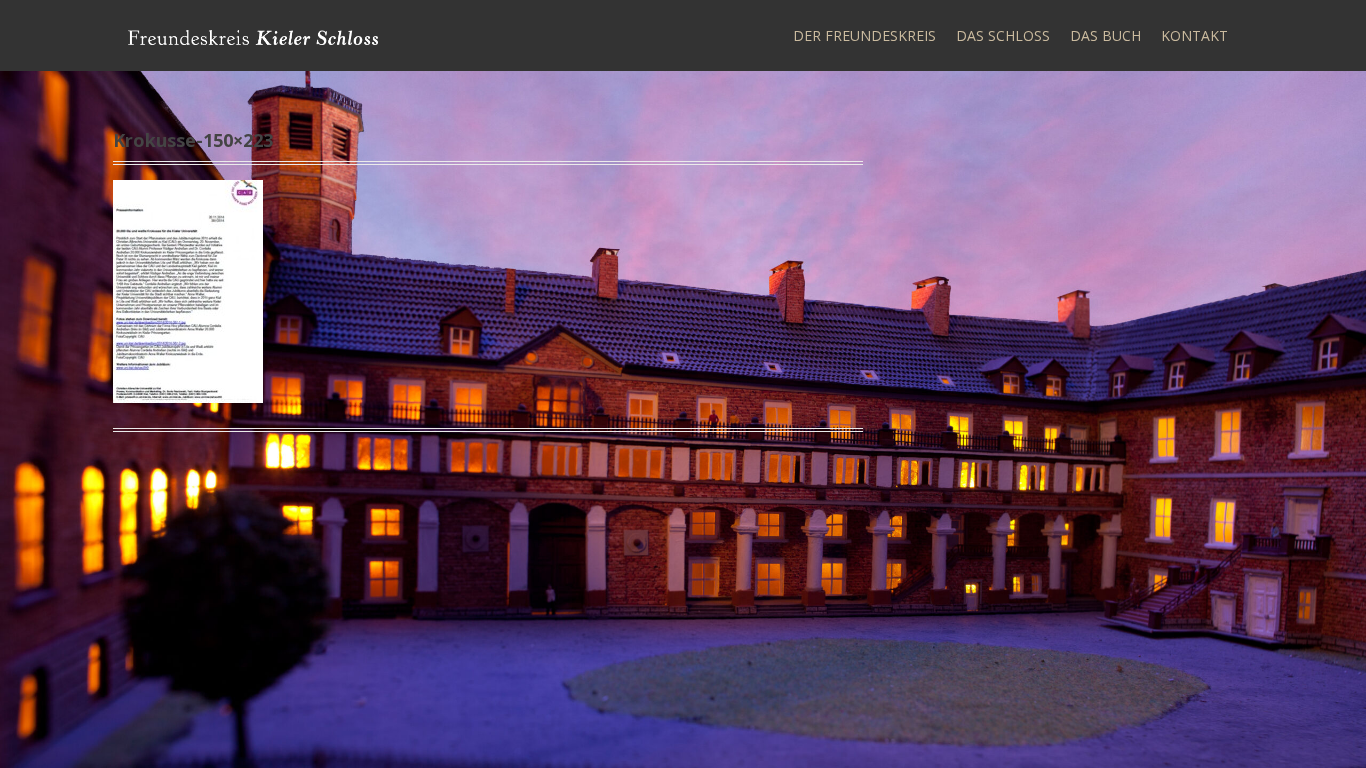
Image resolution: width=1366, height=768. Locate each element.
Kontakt (1194, 35)
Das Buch (1105, 35)
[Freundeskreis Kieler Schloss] (253, 35)
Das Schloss (1003, 35)
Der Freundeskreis (864, 35)
